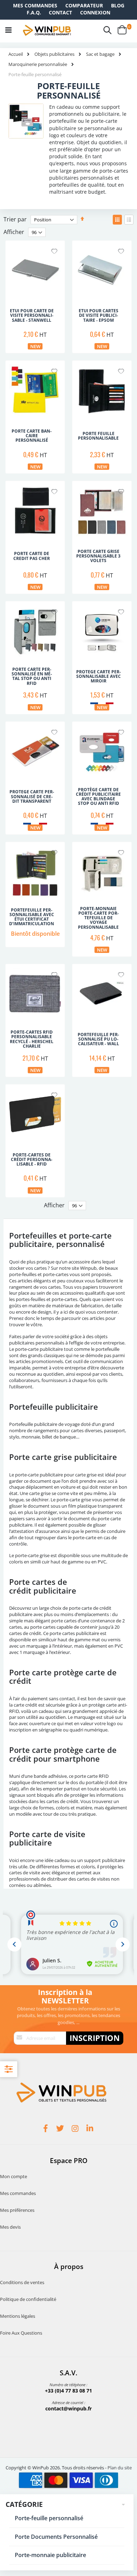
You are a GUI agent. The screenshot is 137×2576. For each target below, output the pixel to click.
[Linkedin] (91, 2129)
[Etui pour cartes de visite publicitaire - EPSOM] (102, 294)
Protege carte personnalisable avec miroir (99, 676)
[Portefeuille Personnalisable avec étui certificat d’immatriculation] (35, 895)
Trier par (15, 219)
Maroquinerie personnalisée (38, 64)
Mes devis (10, 2227)
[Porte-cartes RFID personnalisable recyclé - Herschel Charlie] (35, 1017)
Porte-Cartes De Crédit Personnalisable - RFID (32, 1160)
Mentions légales (18, 2316)
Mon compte (14, 2176)
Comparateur (84, 5)
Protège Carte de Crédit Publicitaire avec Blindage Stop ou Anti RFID (98, 797)
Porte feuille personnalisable (98, 436)
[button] (54, 252)
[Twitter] (61, 2129)
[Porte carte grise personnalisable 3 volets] (102, 534)
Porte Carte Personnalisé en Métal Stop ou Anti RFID (32, 676)
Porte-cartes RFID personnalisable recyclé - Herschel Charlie (32, 1039)
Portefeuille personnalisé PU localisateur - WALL (98, 1039)
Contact (60, 12)
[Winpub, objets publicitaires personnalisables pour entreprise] (47, 30)
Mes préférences (17, 2210)
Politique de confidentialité (28, 2299)
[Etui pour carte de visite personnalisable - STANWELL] (35, 294)
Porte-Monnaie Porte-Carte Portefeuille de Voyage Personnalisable (98, 918)
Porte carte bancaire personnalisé (32, 436)
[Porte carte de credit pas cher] (35, 534)
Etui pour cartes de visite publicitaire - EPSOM (99, 315)
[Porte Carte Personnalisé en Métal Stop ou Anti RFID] (35, 655)
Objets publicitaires (54, 54)
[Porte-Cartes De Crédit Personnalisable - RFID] (35, 1138)
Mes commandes (35, 5)
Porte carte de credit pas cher (32, 556)
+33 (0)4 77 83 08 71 (68, 2391)
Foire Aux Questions (21, 2333)
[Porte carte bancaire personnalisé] (35, 414)
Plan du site (120, 2468)
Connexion (95, 12)
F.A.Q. (34, 12)
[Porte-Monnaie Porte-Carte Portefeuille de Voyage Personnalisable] (102, 895)
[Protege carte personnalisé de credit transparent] (35, 775)
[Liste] (129, 220)
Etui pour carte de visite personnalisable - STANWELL (32, 315)
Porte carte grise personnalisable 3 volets (98, 556)
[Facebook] (46, 2129)
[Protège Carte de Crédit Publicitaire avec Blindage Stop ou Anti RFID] (102, 775)
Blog (118, 5)
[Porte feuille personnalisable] (102, 414)
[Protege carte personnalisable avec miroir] (102, 655)
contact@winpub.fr (68, 2408)
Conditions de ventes (22, 2282)
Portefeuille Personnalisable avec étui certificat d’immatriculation (32, 917)
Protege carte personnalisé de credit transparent (32, 796)
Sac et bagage (100, 54)
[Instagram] (76, 2129)
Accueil (16, 54)
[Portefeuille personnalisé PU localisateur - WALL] (102, 1017)
